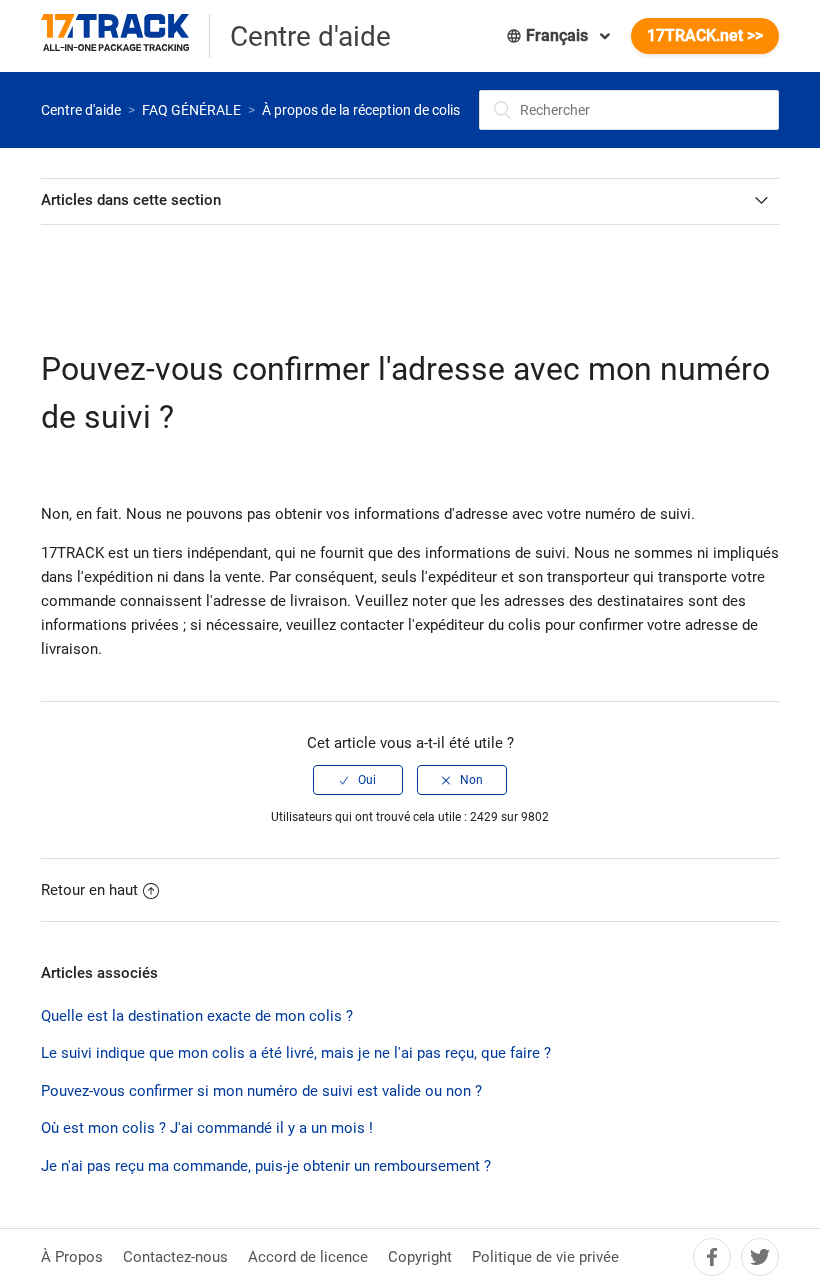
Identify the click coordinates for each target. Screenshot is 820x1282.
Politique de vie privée (545, 1257)
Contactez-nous (175, 1257)
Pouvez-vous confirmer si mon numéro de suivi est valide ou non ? (261, 1091)
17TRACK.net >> (705, 35)
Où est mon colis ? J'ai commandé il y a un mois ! (207, 1128)
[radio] (358, 780)
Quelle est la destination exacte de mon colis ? (197, 1016)
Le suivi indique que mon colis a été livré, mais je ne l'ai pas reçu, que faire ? (296, 1053)
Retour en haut (89, 890)
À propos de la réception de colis (361, 110)
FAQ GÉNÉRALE (191, 110)
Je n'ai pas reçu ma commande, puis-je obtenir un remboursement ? (266, 1166)
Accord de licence (308, 1257)
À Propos (72, 1257)
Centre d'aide (81, 110)
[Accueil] (125, 36)
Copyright (420, 1257)
